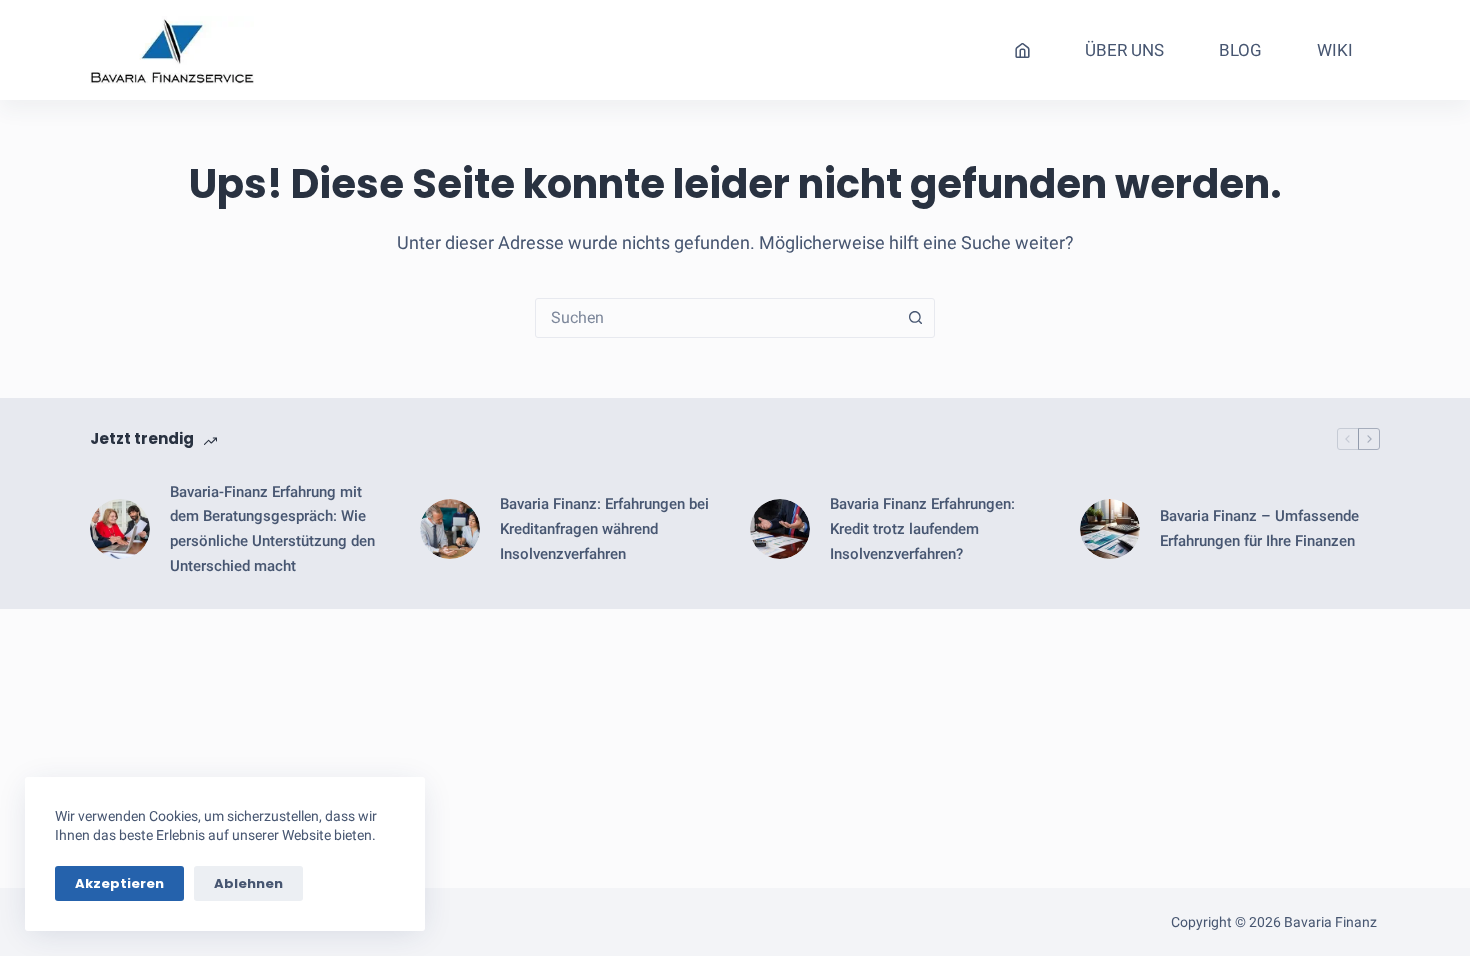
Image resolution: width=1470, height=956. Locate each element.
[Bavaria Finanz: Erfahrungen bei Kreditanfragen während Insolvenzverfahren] (450, 529)
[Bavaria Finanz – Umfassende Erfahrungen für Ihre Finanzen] (1110, 529)
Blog (1240, 50)
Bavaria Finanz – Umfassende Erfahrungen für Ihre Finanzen (1259, 528)
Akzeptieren (119, 883)
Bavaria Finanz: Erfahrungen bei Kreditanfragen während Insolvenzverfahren (604, 529)
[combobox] (716, 318)
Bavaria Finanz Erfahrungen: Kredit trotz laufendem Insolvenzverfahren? (922, 529)
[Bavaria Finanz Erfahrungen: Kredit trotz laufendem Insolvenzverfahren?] (780, 529)
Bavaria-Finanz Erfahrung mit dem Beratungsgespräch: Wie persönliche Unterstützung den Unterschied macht (272, 529)
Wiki (1335, 50)
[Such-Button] (915, 318)
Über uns (1124, 50)
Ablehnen (248, 883)
